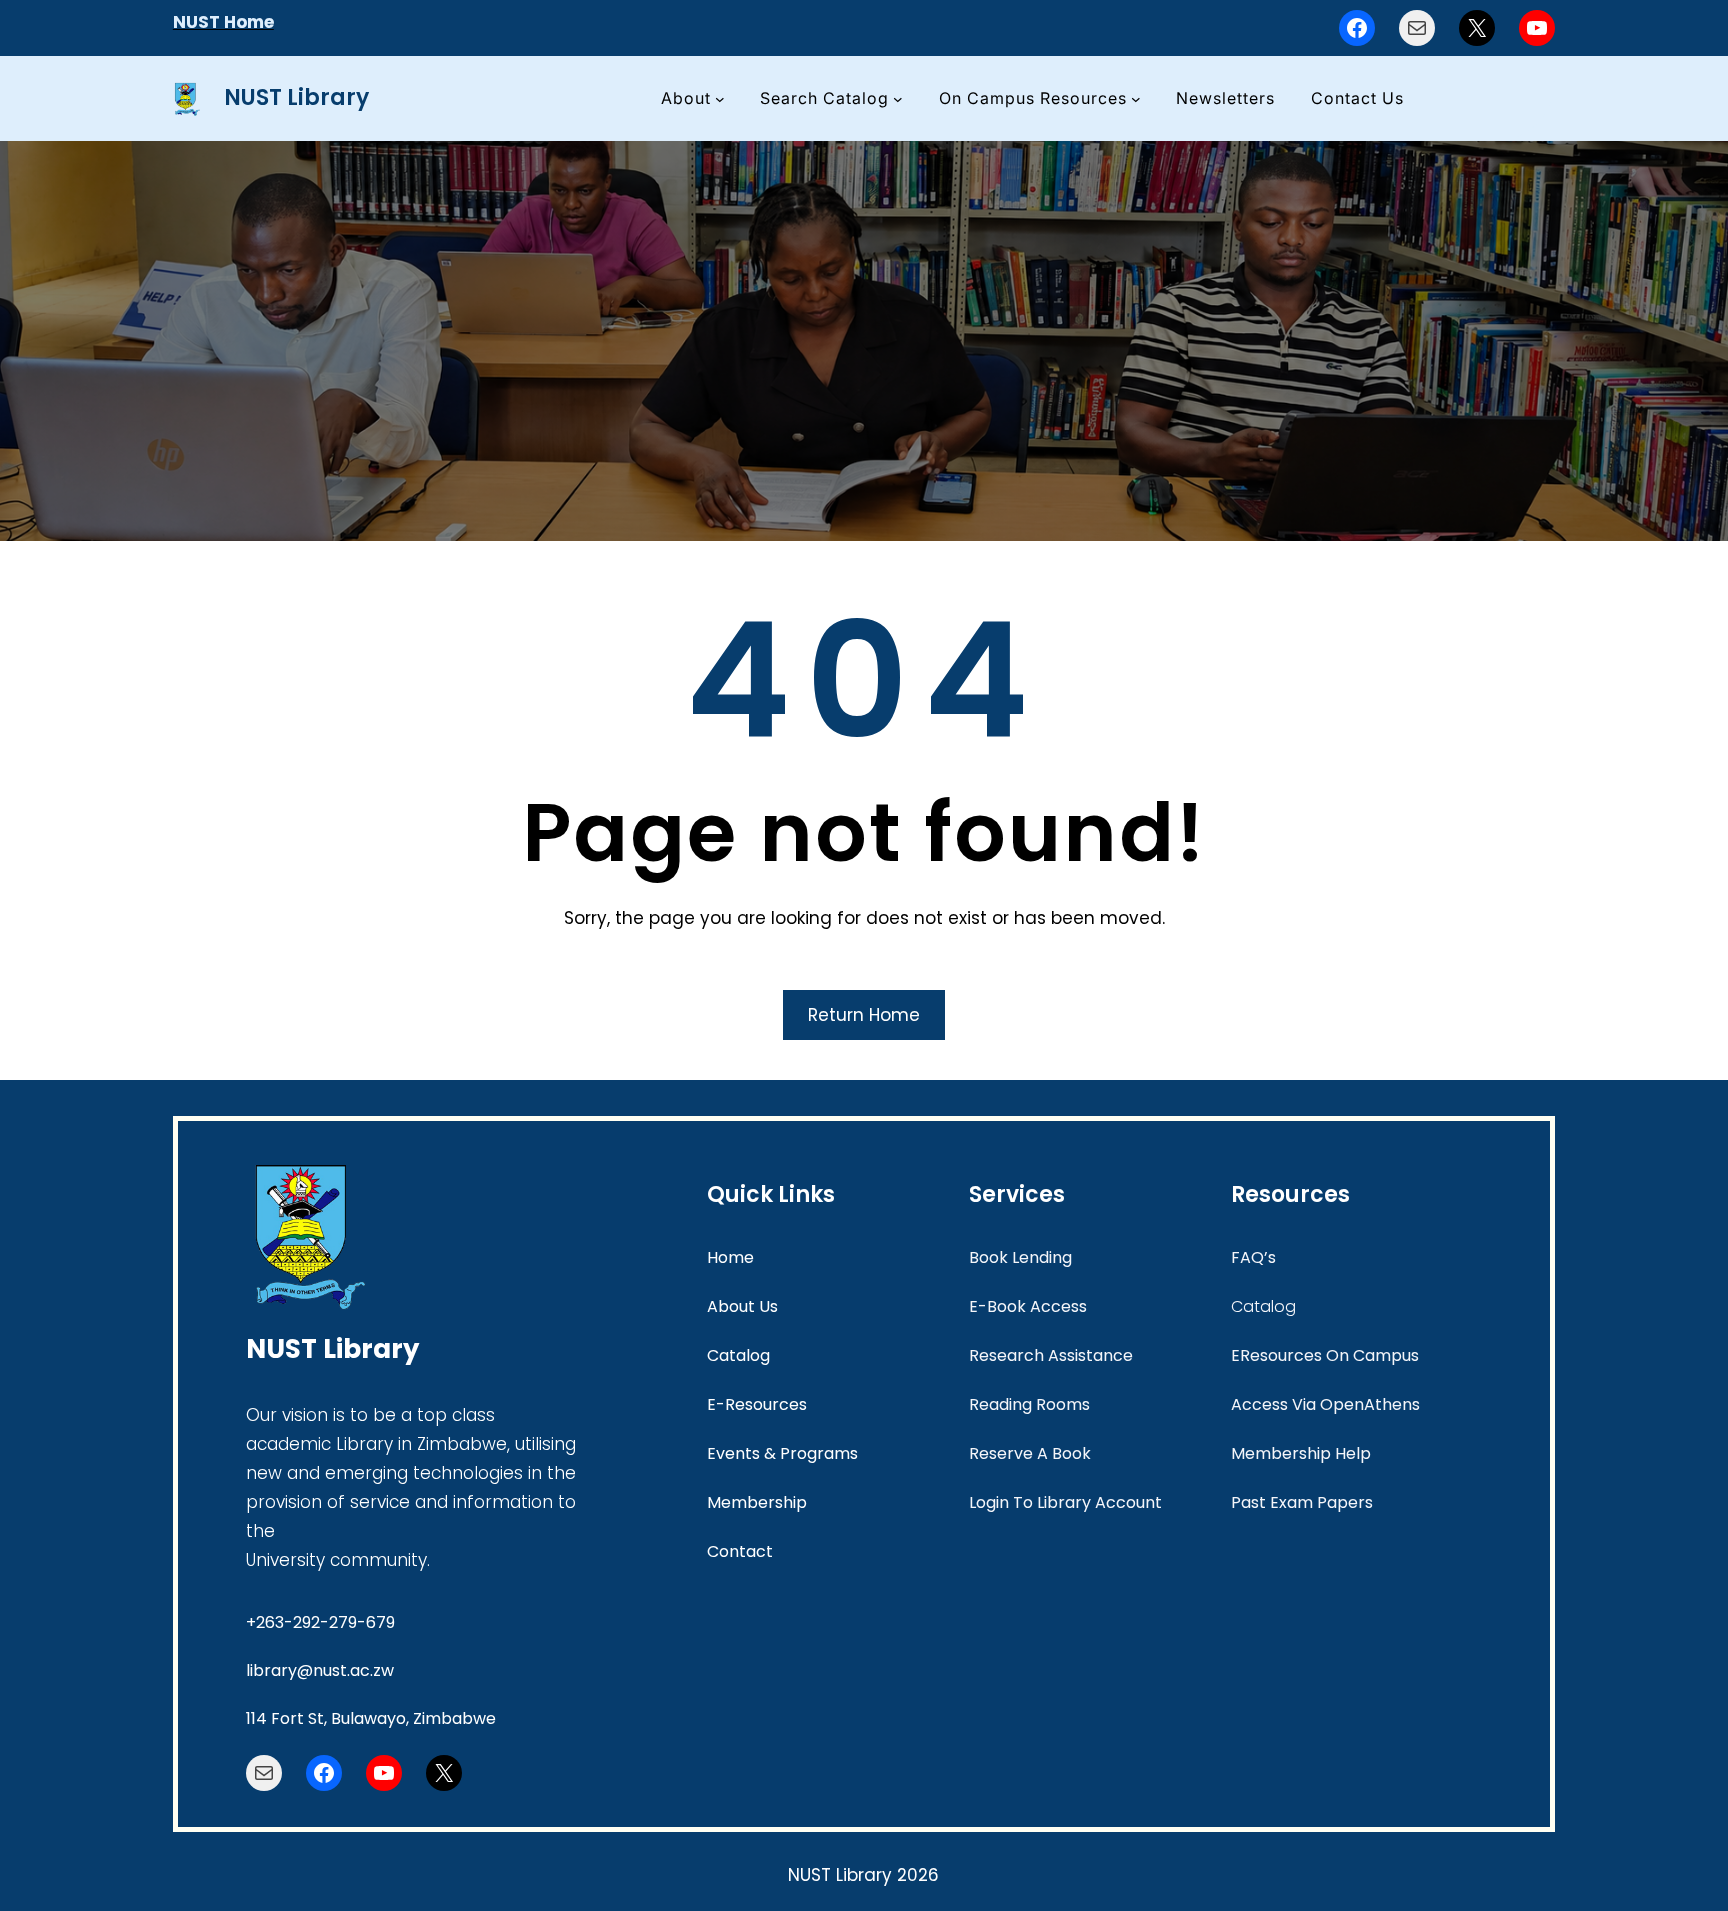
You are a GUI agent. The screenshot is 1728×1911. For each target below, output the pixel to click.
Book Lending (1020, 1257)
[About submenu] (720, 99)
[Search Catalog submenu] (898, 99)
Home (730, 1257)
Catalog (738, 1355)
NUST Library (296, 97)
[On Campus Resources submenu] (1136, 99)
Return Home (864, 1015)
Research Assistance (1051, 1355)
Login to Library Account (1065, 1502)
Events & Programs (782, 1453)
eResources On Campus (1325, 1355)
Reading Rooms (1029, 1404)
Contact (740, 1551)
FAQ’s (1253, 1257)
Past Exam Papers (1302, 1502)
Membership (757, 1502)
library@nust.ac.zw (320, 1670)
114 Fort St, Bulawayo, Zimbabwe (371, 1718)
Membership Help (1301, 1453)
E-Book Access (1028, 1306)
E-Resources (757, 1404)
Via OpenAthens (1354, 1404)
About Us (742, 1306)
